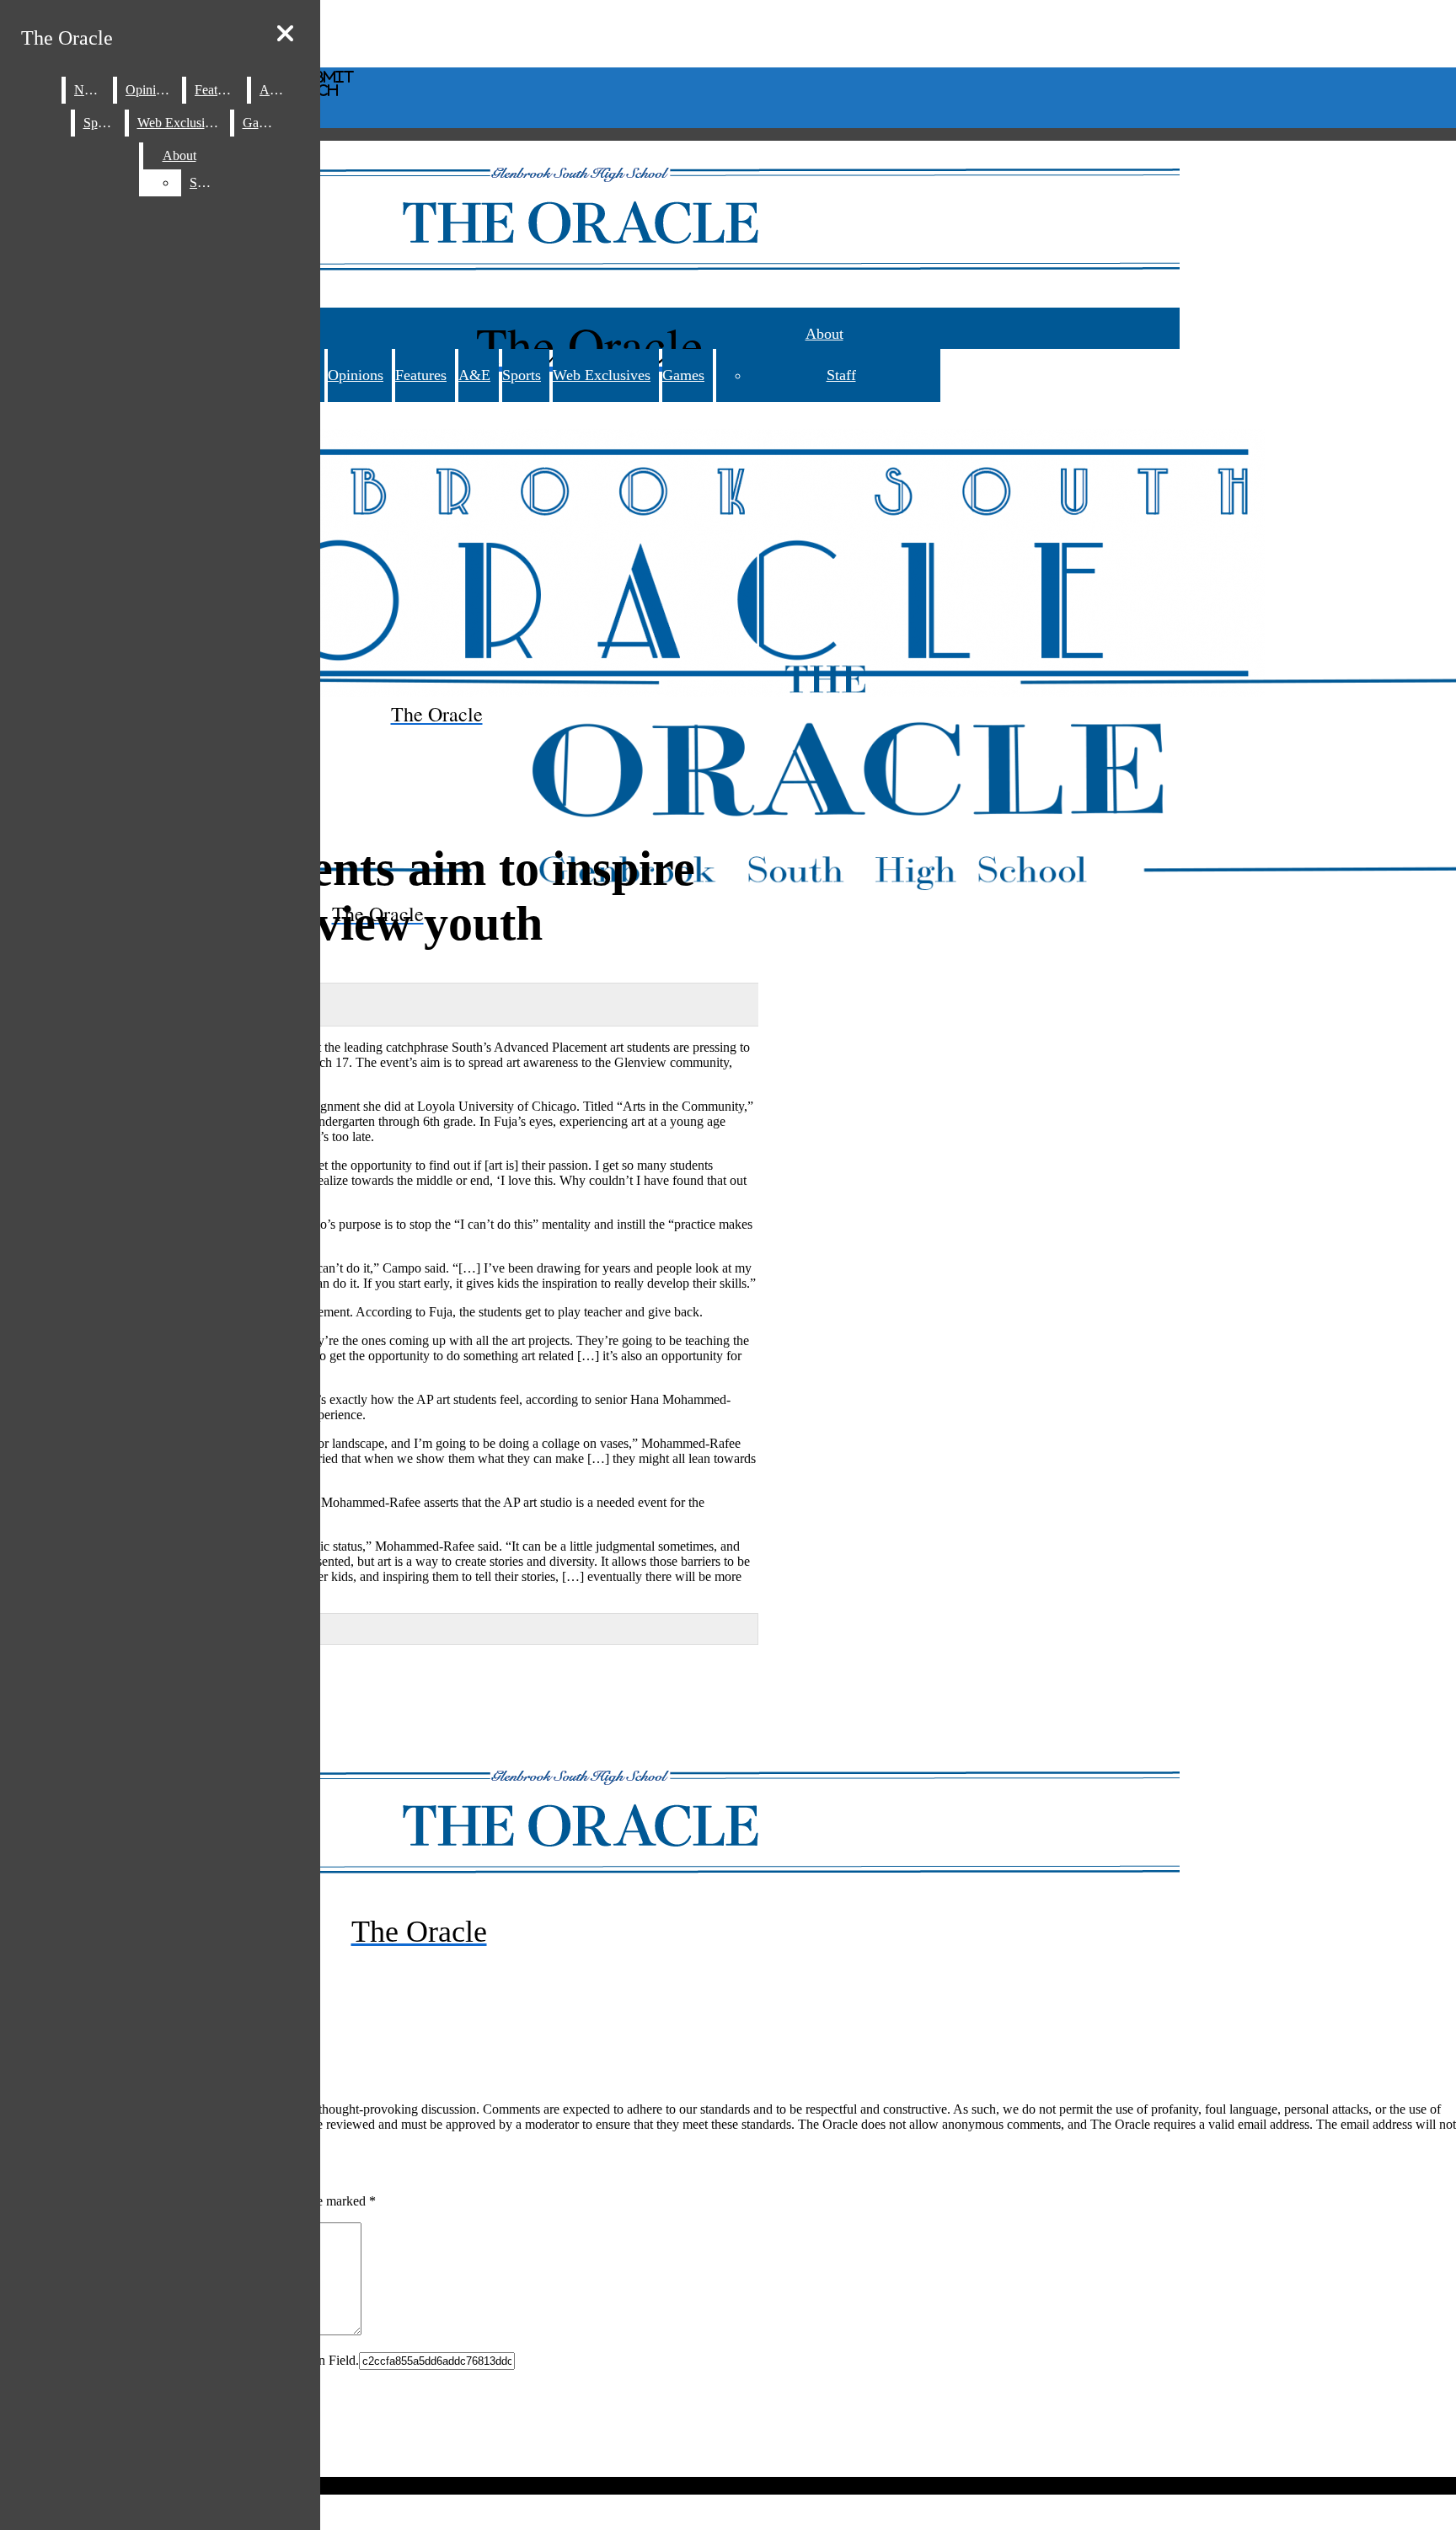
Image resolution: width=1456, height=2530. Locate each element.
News (90, 90)
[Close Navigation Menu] (285, 34)
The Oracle (67, 38)
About (824, 334)
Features (421, 375)
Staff (841, 375)
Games (683, 375)
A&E (474, 375)
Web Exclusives (602, 375)
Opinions (356, 375)
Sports (522, 375)
